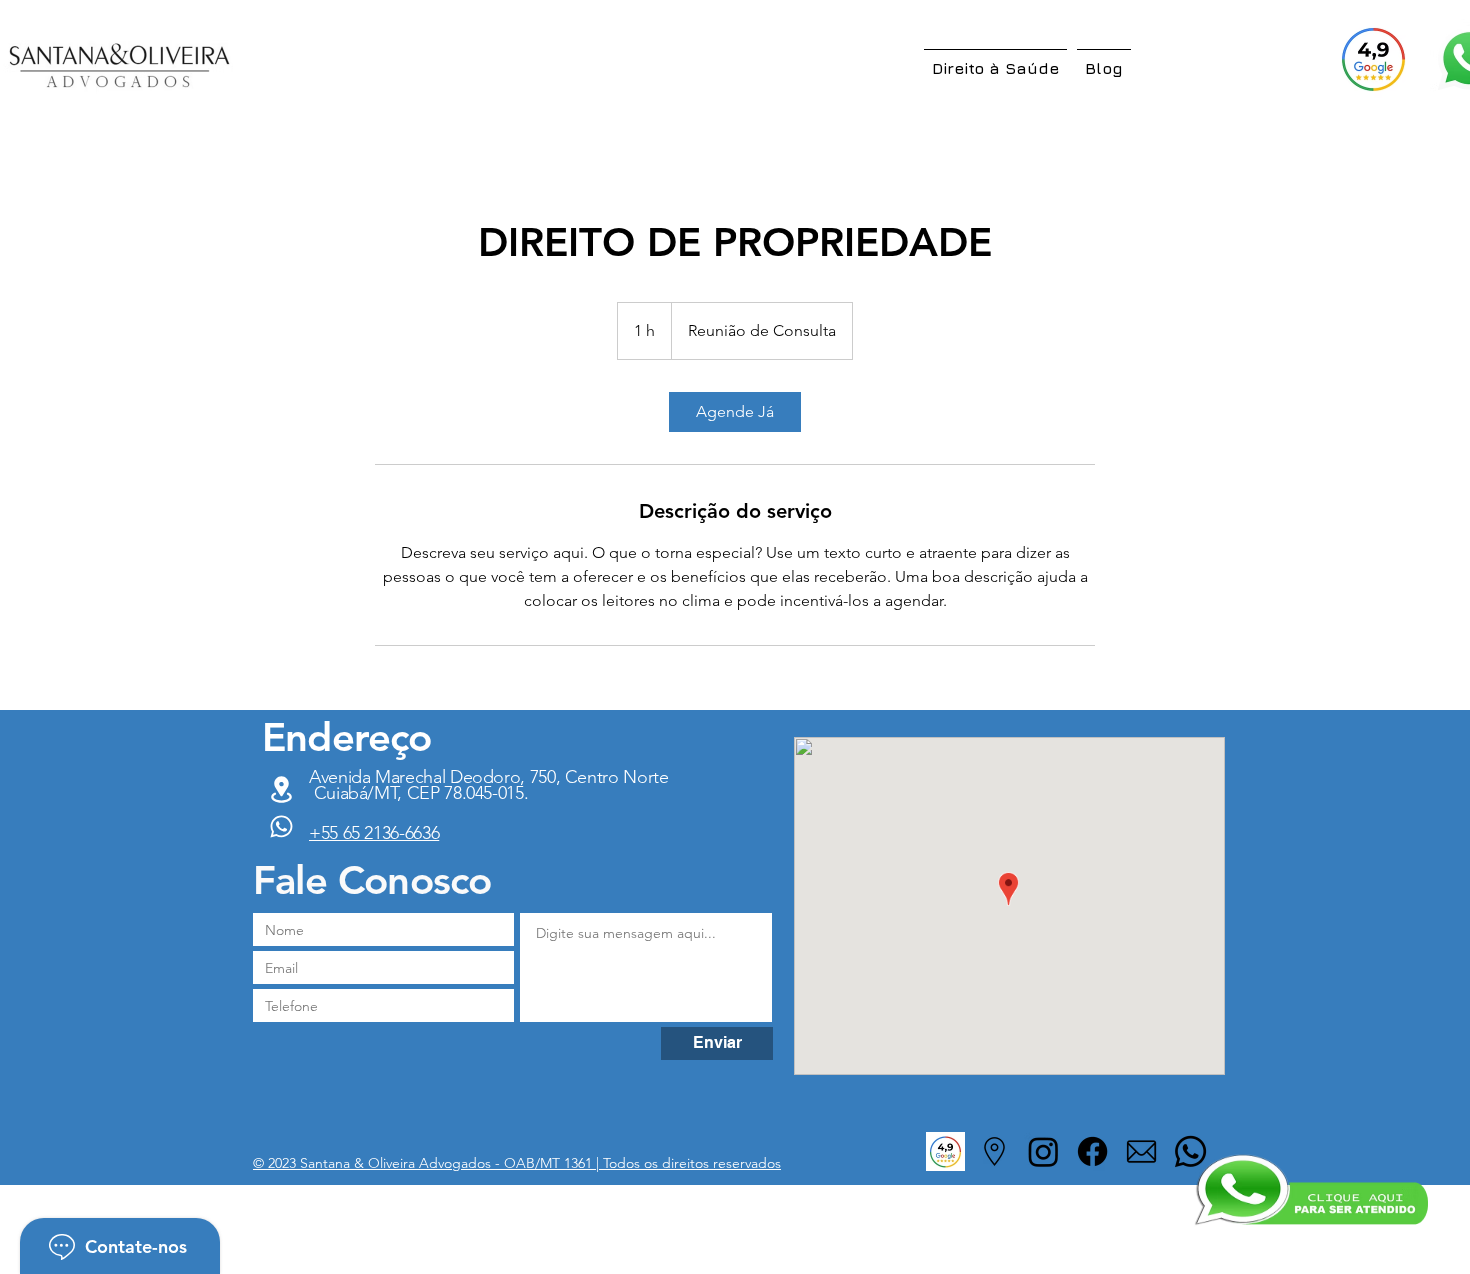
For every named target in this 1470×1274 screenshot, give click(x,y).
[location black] (994, 1151)
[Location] (281, 826)
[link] (735, 412)
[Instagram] (1043, 1151)
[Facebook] (1092, 1151)
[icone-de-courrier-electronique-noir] (1141, 1151)
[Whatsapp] (1190, 1151)
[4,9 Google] (1373, 58)
